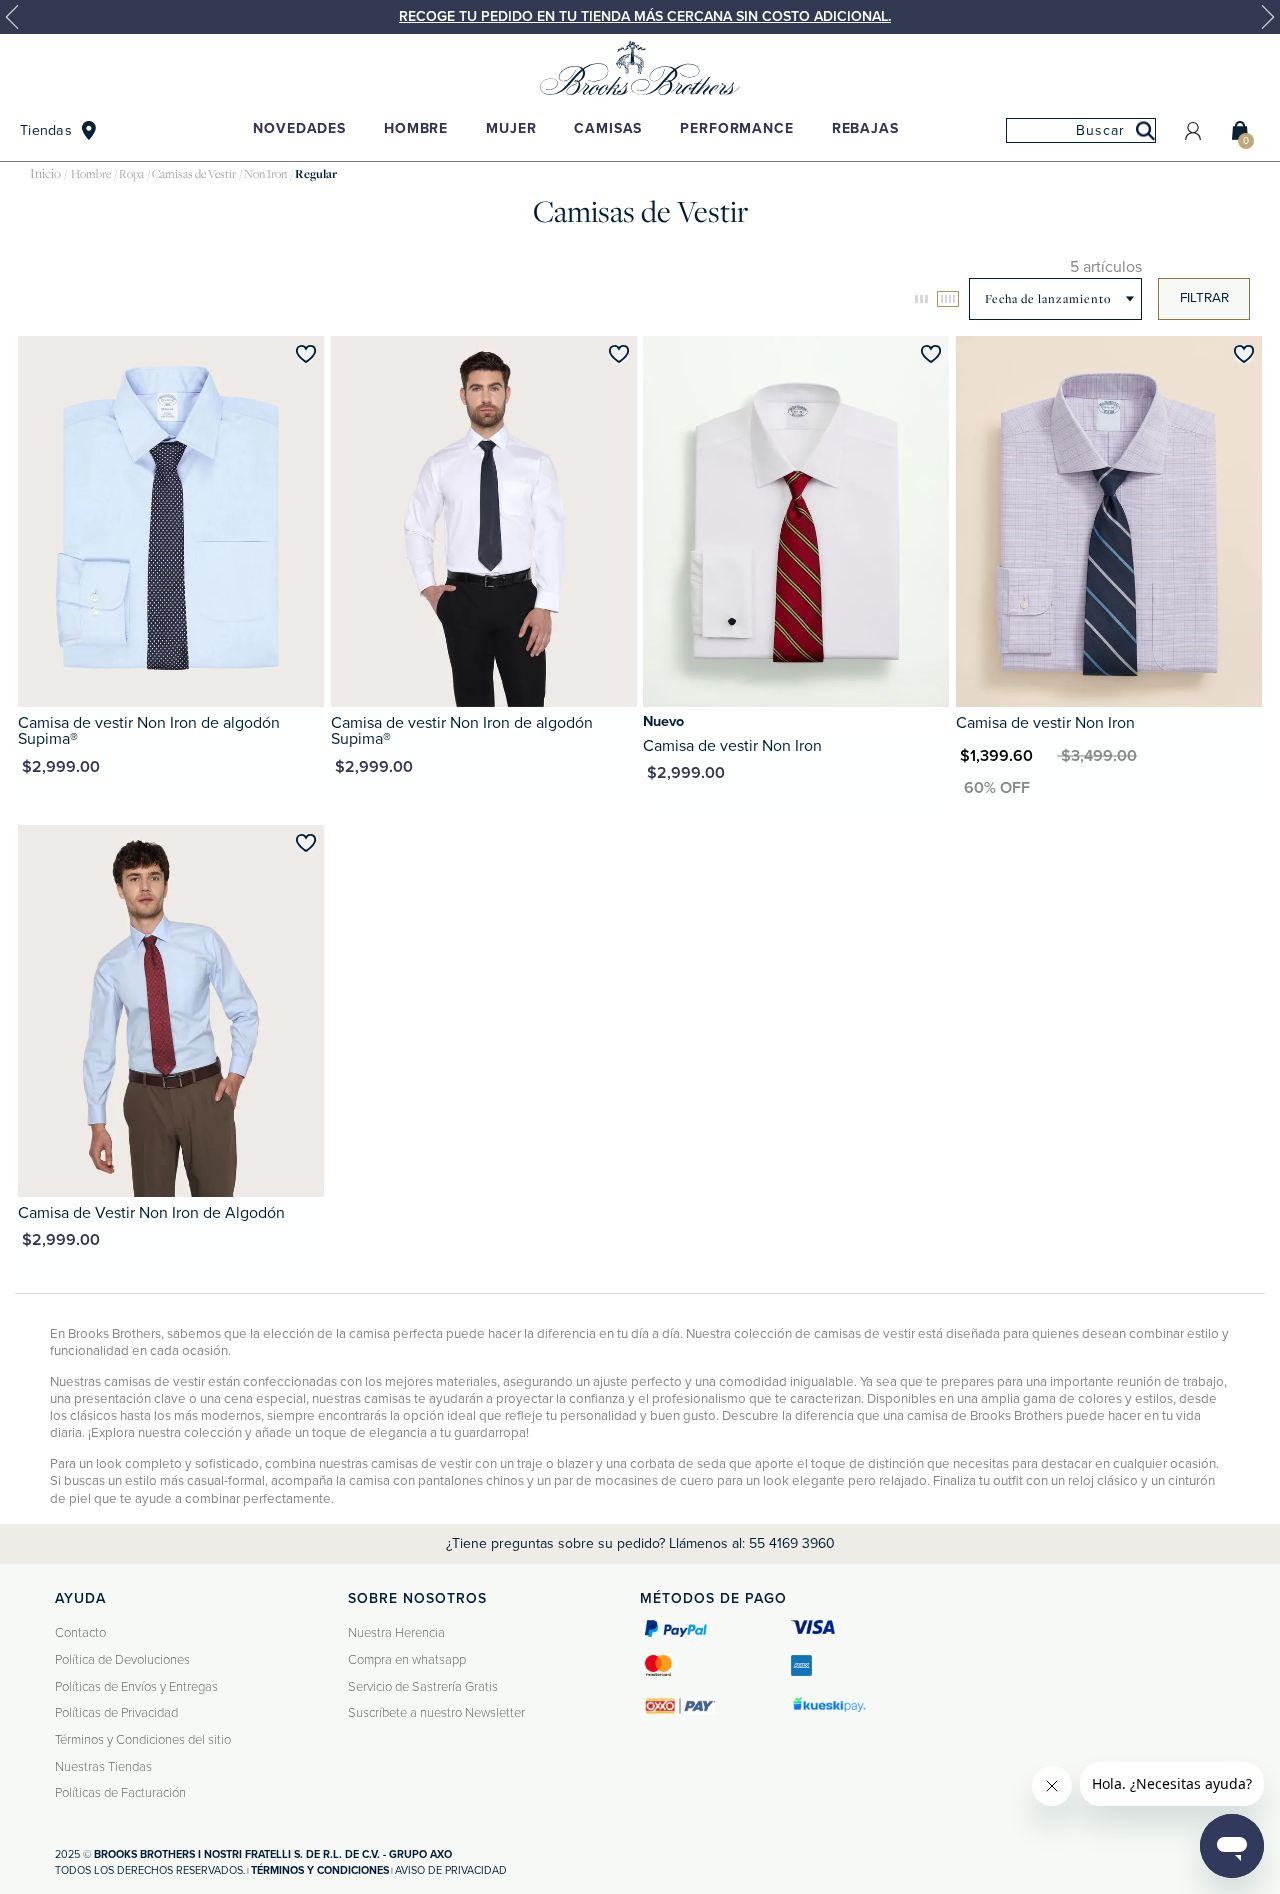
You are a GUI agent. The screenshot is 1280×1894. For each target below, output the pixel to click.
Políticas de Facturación (120, 1793)
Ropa (131, 174)
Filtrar (1204, 298)
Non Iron (265, 174)
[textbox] (1081, 130)
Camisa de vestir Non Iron (732, 746)
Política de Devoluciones (122, 1660)
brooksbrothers (45, 174)
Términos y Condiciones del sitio (143, 1740)
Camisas (608, 128)
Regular (316, 174)
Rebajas (865, 128)
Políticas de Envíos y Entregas (136, 1687)
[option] (640, 17)
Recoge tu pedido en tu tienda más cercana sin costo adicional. (645, 16)
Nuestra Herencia (396, 1633)
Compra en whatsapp (407, 1660)
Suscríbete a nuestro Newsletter (436, 1713)
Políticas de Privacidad (116, 1713)
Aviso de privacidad (451, 1870)
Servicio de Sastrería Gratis (423, 1687)
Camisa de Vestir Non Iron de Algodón (151, 1213)
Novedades (299, 128)
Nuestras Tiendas (103, 1767)
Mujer (511, 128)
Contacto (80, 1633)
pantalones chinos (471, 1481)
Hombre (416, 128)
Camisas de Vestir (194, 174)
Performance (736, 128)
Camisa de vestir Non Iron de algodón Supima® (149, 731)
